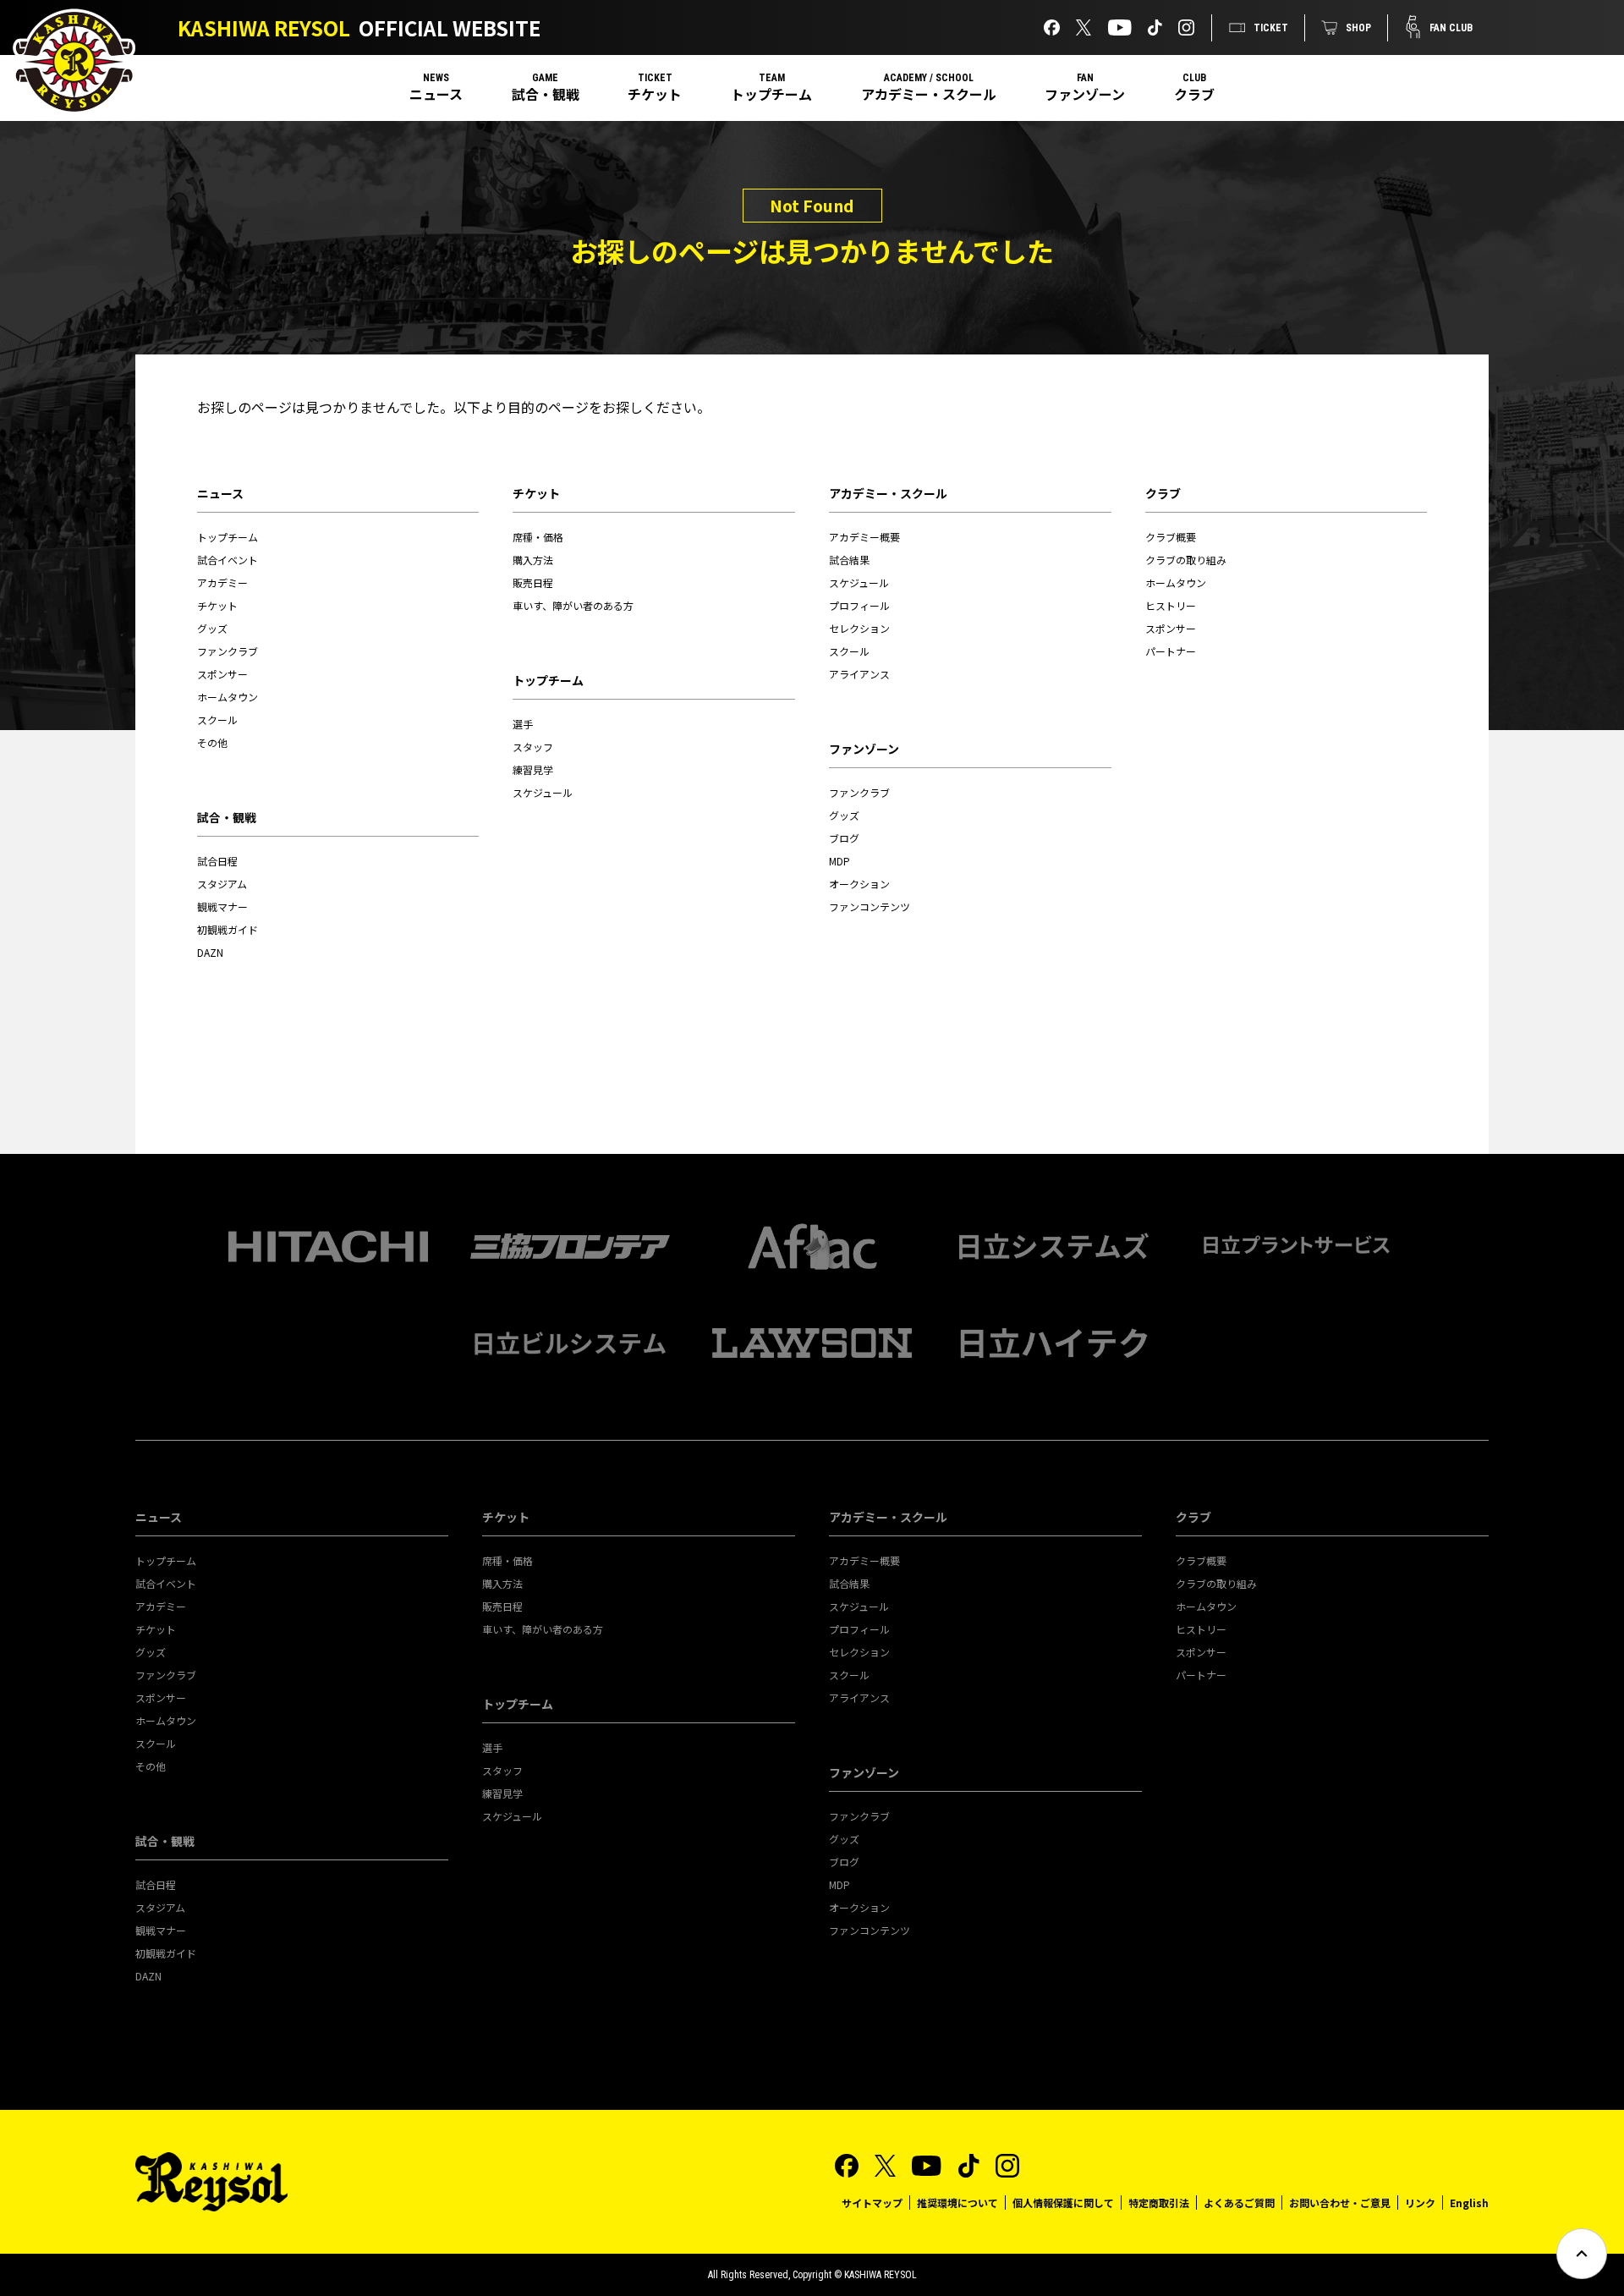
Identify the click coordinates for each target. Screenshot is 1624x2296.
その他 (212, 742)
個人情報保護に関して (1063, 2203)
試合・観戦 (546, 94)
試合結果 (849, 560)
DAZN (210, 952)
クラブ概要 (1171, 537)
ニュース (436, 94)
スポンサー (222, 674)
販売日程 (533, 582)
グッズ (212, 628)
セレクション (859, 628)
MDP (839, 861)
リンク (1420, 2203)
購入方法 (533, 560)
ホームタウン (228, 697)
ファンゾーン (1085, 94)
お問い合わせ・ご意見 (1340, 2203)
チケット (655, 94)
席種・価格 (538, 537)
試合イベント (228, 560)
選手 (523, 724)
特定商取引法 (1159, 2203)
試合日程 (217, 861)
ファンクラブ (228, 651)
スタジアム (222, 884)
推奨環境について (957, 2203)
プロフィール (859, 605)
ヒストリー (1171, 605)
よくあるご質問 (1239, 2203)
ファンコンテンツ (870, 906)
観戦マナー (222, 906)
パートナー (1171, 651)
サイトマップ (872, 2203)
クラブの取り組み (1186, 560)
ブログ (844, 838)
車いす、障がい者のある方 (573, 605)
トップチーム (771, 94)
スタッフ (533, 747)
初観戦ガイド (228, 929)
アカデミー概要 (864, 537)
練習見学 (533, 769)
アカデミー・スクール (929, 94)
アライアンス (859, 674)
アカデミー (222, 582)
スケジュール (543, 792)
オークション (859, 884)
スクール (217, 720)
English (1469, 2203)
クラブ (1194, 94)
